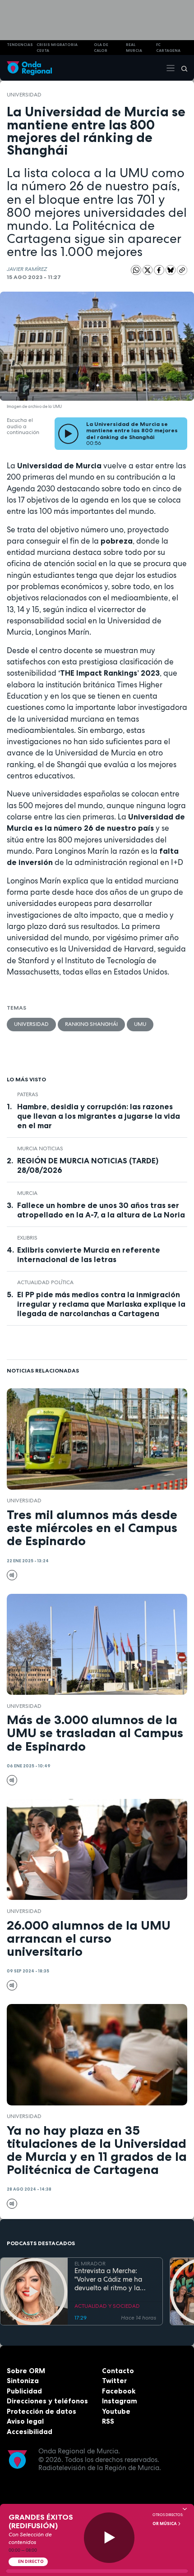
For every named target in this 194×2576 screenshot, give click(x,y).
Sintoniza (23, 2381)
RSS (108, 2421)
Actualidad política (45, 1282)
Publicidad (24, 2391)
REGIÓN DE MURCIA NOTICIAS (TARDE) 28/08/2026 (88, 1165)
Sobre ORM (26, 2371)
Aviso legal (25, 2421)
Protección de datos (42, 2411)
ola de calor (101, 48)
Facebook (119, 2391)
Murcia (27, 1193)
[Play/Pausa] (109, 2538)
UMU (140, 1024)
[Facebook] (160, 270)
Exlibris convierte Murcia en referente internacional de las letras (89, 1255)
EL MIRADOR (90, 2264)
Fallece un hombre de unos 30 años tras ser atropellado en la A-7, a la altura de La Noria (101, 1210)
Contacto (118, 2371)
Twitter (114, 2381)
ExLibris (27, 1238)
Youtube (116, 2411)
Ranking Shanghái (91, 1024)
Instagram (120, 2401)
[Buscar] (181, 68)
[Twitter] (148, 270)
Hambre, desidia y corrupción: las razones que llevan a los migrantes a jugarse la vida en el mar (99, 1116)
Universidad (24, 95)
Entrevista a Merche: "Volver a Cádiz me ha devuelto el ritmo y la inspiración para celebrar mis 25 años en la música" (114, 2279)
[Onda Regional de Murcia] (29, 68)
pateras (28, 1094)
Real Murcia (134, 48)
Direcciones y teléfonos (47, 2401)
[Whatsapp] (136, 270)
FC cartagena (168, 48)
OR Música (165, 2524)
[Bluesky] (171, 270)
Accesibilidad (30, 2432)
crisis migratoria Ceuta (57, 48)
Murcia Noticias (40, 1148)
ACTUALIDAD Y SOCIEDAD (107, 2306)
